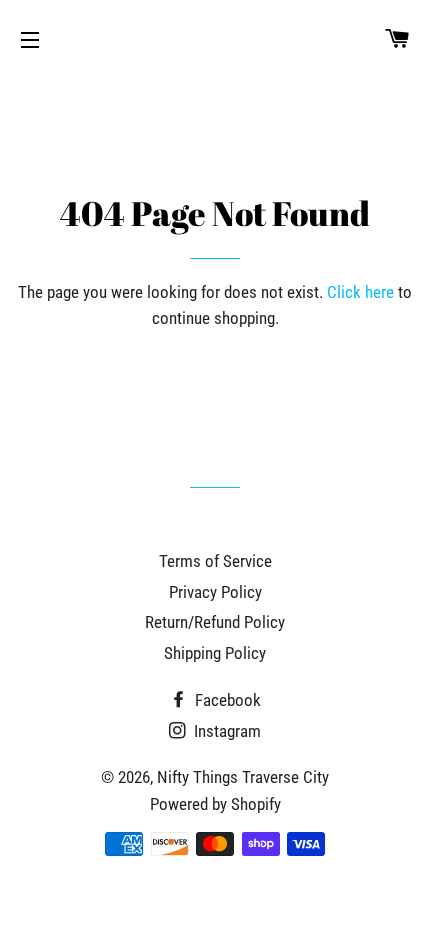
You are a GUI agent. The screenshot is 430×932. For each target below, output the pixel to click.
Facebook (226, 700)
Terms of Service (215, 561)
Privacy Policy (215, 592)
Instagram (225, 731)
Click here (360, 292)
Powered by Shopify (215, 804)
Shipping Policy (215, 653)
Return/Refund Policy (215, 622)
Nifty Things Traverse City (243, 777)
